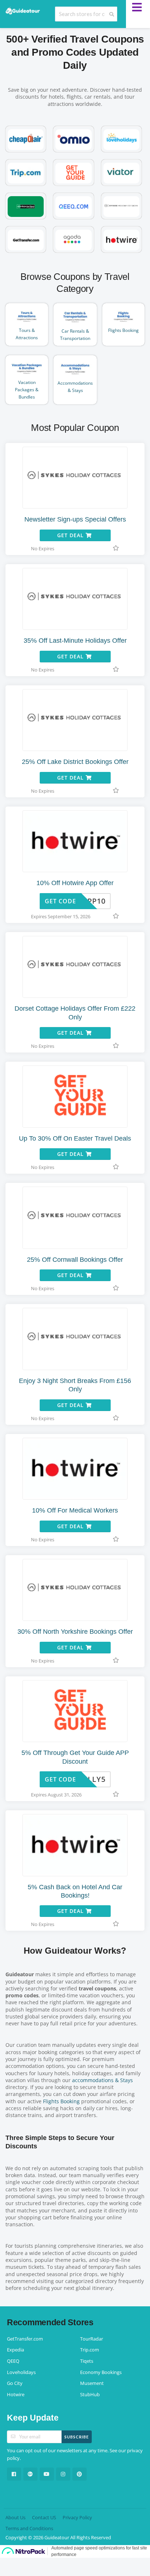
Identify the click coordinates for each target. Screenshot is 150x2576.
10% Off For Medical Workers (75, 1510)
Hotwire (16, 2395)
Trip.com (90, 2350)
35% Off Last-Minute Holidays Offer (75, 641)
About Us (15, 2518)
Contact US (44, 2518)
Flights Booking (61, 2101)
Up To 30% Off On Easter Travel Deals (75, 1138)
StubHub (90, 2395)
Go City (15, 2383)
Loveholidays (21, 2372)
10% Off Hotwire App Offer (75, 883)
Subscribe (77, 2437)
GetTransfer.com (25, 2339)
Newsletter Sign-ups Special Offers (75, 519)
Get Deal (71, 535)
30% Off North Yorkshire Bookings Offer (75, 1632)
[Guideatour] (23, 10)
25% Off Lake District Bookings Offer (75, 762)
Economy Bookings (101, 2372)
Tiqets (87, 2361)
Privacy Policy (77, 2518)
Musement (92, 2383)
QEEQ (13, 2361)
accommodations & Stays (102, 2080)
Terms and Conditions (29, 2529)
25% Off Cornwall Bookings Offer (75, 1260)
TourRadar (92, 2339)
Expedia (15, 2350)
